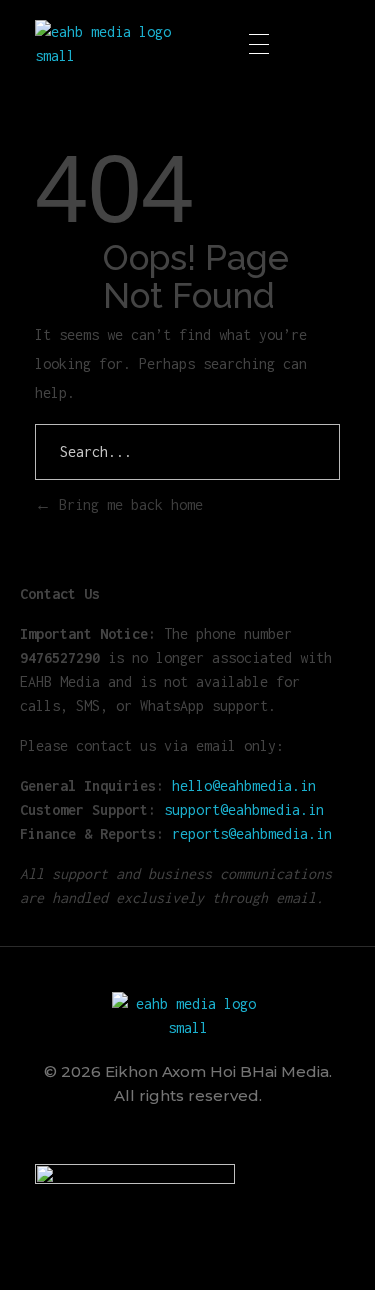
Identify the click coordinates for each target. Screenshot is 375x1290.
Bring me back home (127, 504)
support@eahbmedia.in (244, 809)
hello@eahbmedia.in (244, 785)
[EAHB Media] (111, 44)
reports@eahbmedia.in (252, 833)
